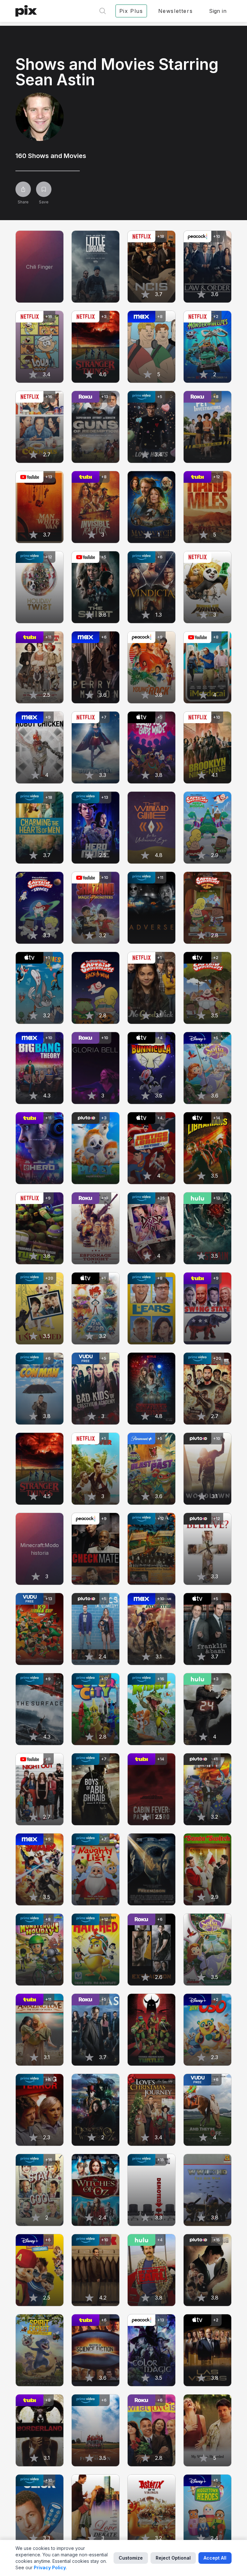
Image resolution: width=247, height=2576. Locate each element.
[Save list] (44, 189)
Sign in (218, 11)
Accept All (215, 2558)
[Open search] (103, 11)
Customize (131, 2558)
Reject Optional (173, 2558)
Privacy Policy (50, 2567)
